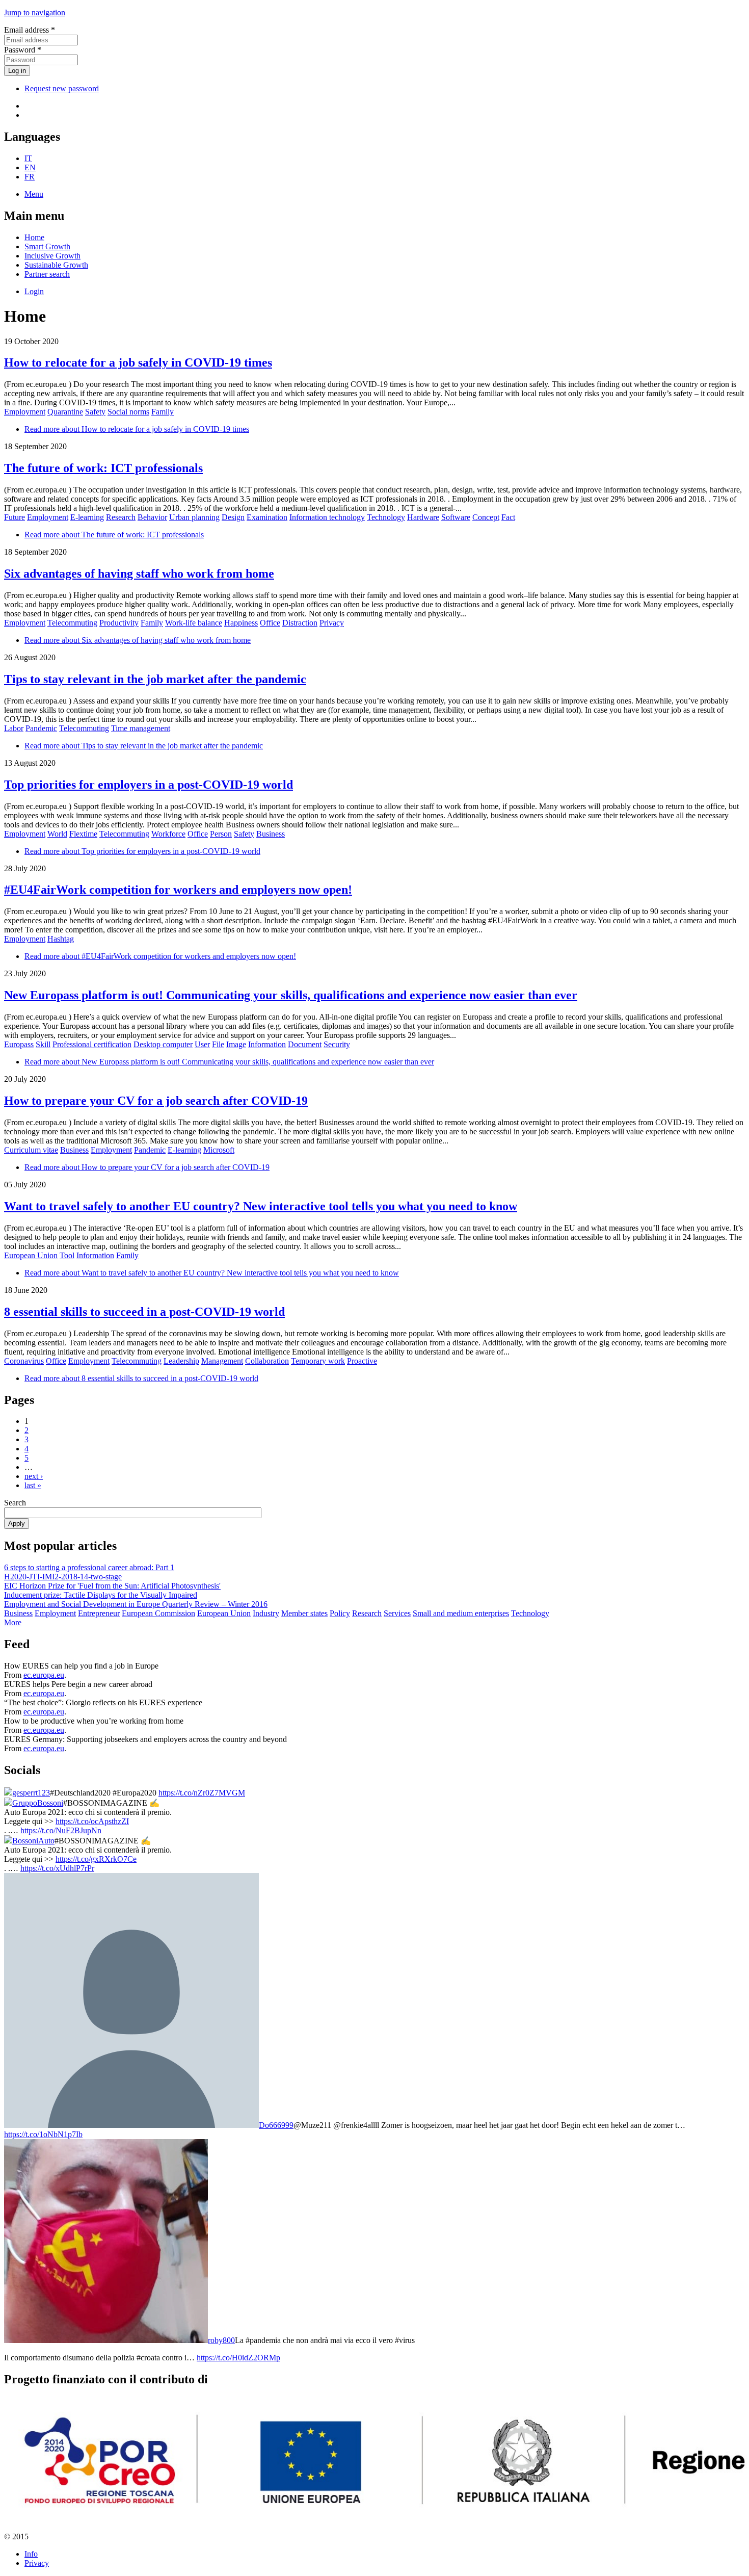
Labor (14, 728)
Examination (267, 517)
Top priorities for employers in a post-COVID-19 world (149, 785)
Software (456, 517)
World (57, 834)
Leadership (181, 1361)
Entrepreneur (99, 1613)
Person (221, 834)
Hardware (423, 517)
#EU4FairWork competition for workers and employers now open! (178, 890)
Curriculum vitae (31, 1150)
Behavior (152, 517)
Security (337, 1044)
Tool (67, 1255)
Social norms (128, 412)
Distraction (300, 623)
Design (233, 517)
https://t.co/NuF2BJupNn (61, 1830)
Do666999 (276, 2125)
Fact (508, 517)
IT (28, 158)
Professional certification (92, 1044)
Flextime (83, 834)
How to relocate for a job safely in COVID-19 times (138, 362)
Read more (137, 429)
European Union (31, 1255)
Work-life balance (194, 623)
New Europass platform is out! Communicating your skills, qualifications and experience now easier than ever (291, 995)
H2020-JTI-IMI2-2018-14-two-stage (63, 1577)
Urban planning (194, 517)
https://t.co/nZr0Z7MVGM (202, 1793)
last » (33, 1485)
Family (163, 412)
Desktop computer (163, 1044)
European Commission (158, 1613)
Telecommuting (72, 623)
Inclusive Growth (52, 256)
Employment (25, 412)
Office (270, 623)
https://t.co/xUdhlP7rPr (57, 1868)
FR (30, 177)
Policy (340, 1613)
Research (121, 517)
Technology (386, 517)
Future (15, 517)
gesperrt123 (31, 1793)
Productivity (119, 623)
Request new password (62, 88)
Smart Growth (47, 246)
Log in (17, 71)
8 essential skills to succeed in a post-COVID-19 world (144, 1312)
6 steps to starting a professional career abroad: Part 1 (89, 1567)
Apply (17, 1524)
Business (271, 834)
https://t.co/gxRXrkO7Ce (96, 1859)
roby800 (221, 2340)
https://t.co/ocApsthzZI (92, 1821)
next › (34, 1476)
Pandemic (41, 728)
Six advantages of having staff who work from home (139, 574)
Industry (266, 1613)
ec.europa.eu (44, 1675)
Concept (486, 517)
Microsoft (219, 1150)
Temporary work (318, 1361)
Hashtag (61, 939)
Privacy (332, 623)
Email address (30, 30)
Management (222, 1361)
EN (30, 167)
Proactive (362, 1361)
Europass (19, 1044)
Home (34, 237)
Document (305, 1044)
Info (31, 2554)
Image (236, 1044)
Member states (304, 1613)
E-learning (87, 517)
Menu (34, 194)
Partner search (47, 274)
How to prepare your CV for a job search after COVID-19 (156, 1101)
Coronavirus (24, 1361)
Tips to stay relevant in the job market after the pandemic (155, 679)
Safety (95, 412)
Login (34, 291)
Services (397, 1613)
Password (23, 50)
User (202, 1044)
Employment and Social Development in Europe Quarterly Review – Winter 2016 (136, 1604)
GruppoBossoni (38, 1803)
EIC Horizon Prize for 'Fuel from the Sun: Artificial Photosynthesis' (112, 1586)
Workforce (168, 834)
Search (15, 1503)
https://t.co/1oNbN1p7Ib (43, 2134)
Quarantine (65, 412)
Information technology (327, 517)
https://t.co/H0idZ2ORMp (238, 2358)
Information (267, 1044)
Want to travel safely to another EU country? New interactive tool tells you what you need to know (261, 1206)
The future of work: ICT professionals (103, 468)
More (13, 1622)
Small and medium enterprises (461, 1613)
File (218, 1044)
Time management (141, 728)
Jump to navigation (35, 12)
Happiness (241, 623)
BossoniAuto (33, 1841)
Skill (43, 1044)
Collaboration (267, 1361)
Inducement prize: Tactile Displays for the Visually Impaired (101, 1595)
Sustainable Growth (56, 265)
